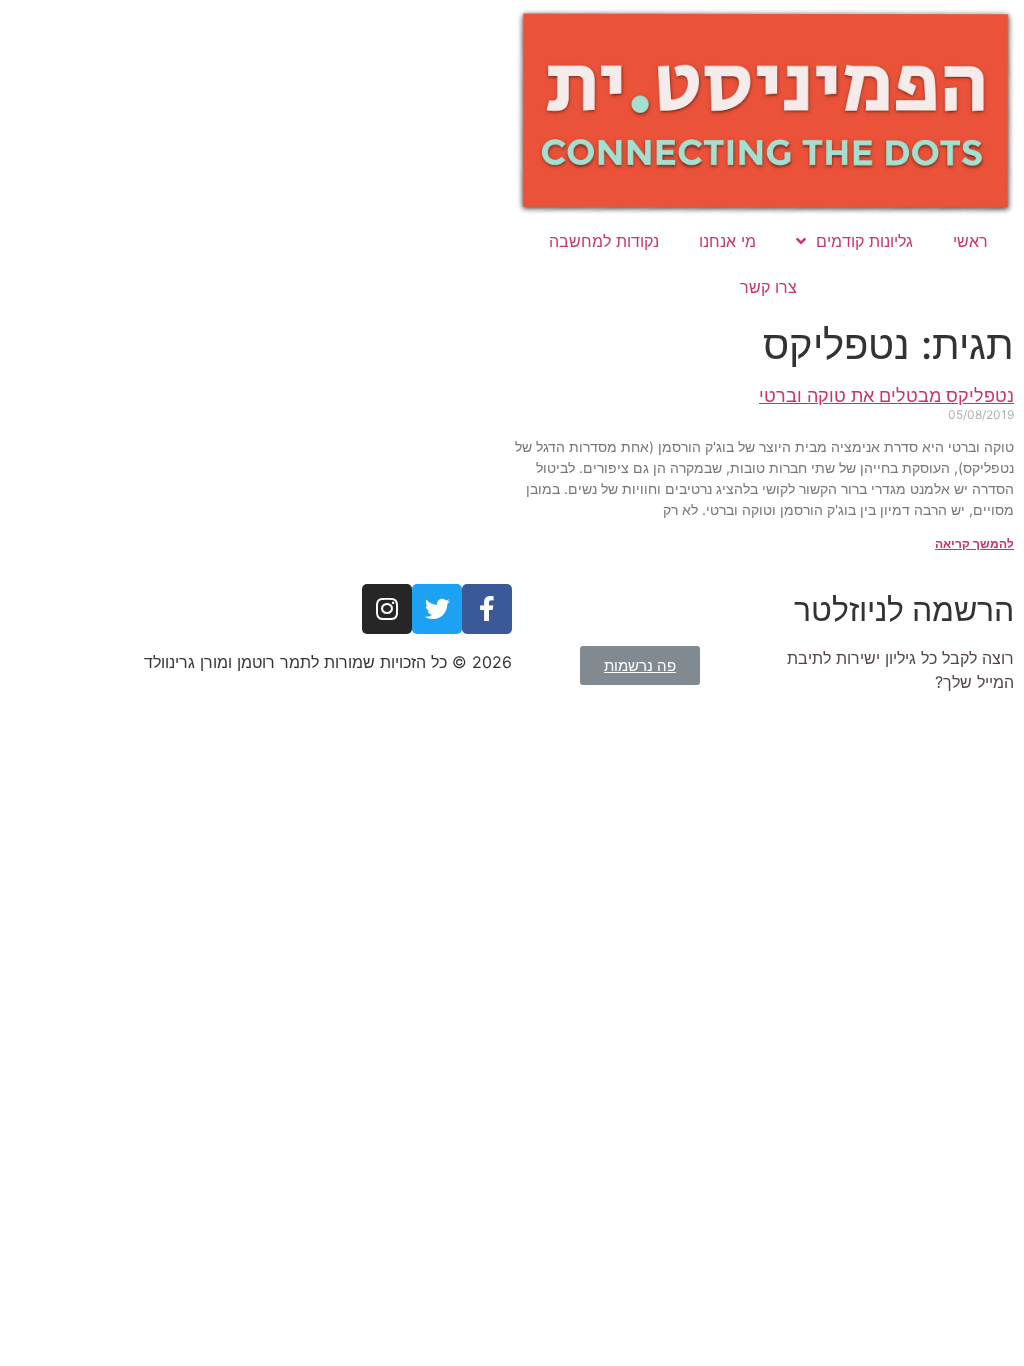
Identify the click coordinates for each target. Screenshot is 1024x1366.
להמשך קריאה (974, 543)
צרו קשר (768, 287)
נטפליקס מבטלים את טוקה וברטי (886, 395)
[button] (640, 665)
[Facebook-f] (487, 609)
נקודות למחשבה (604, 241)
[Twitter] (437, 609)
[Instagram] (387, 609)
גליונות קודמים (864, 241)
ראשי (970, 241)
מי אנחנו (727, 241)
